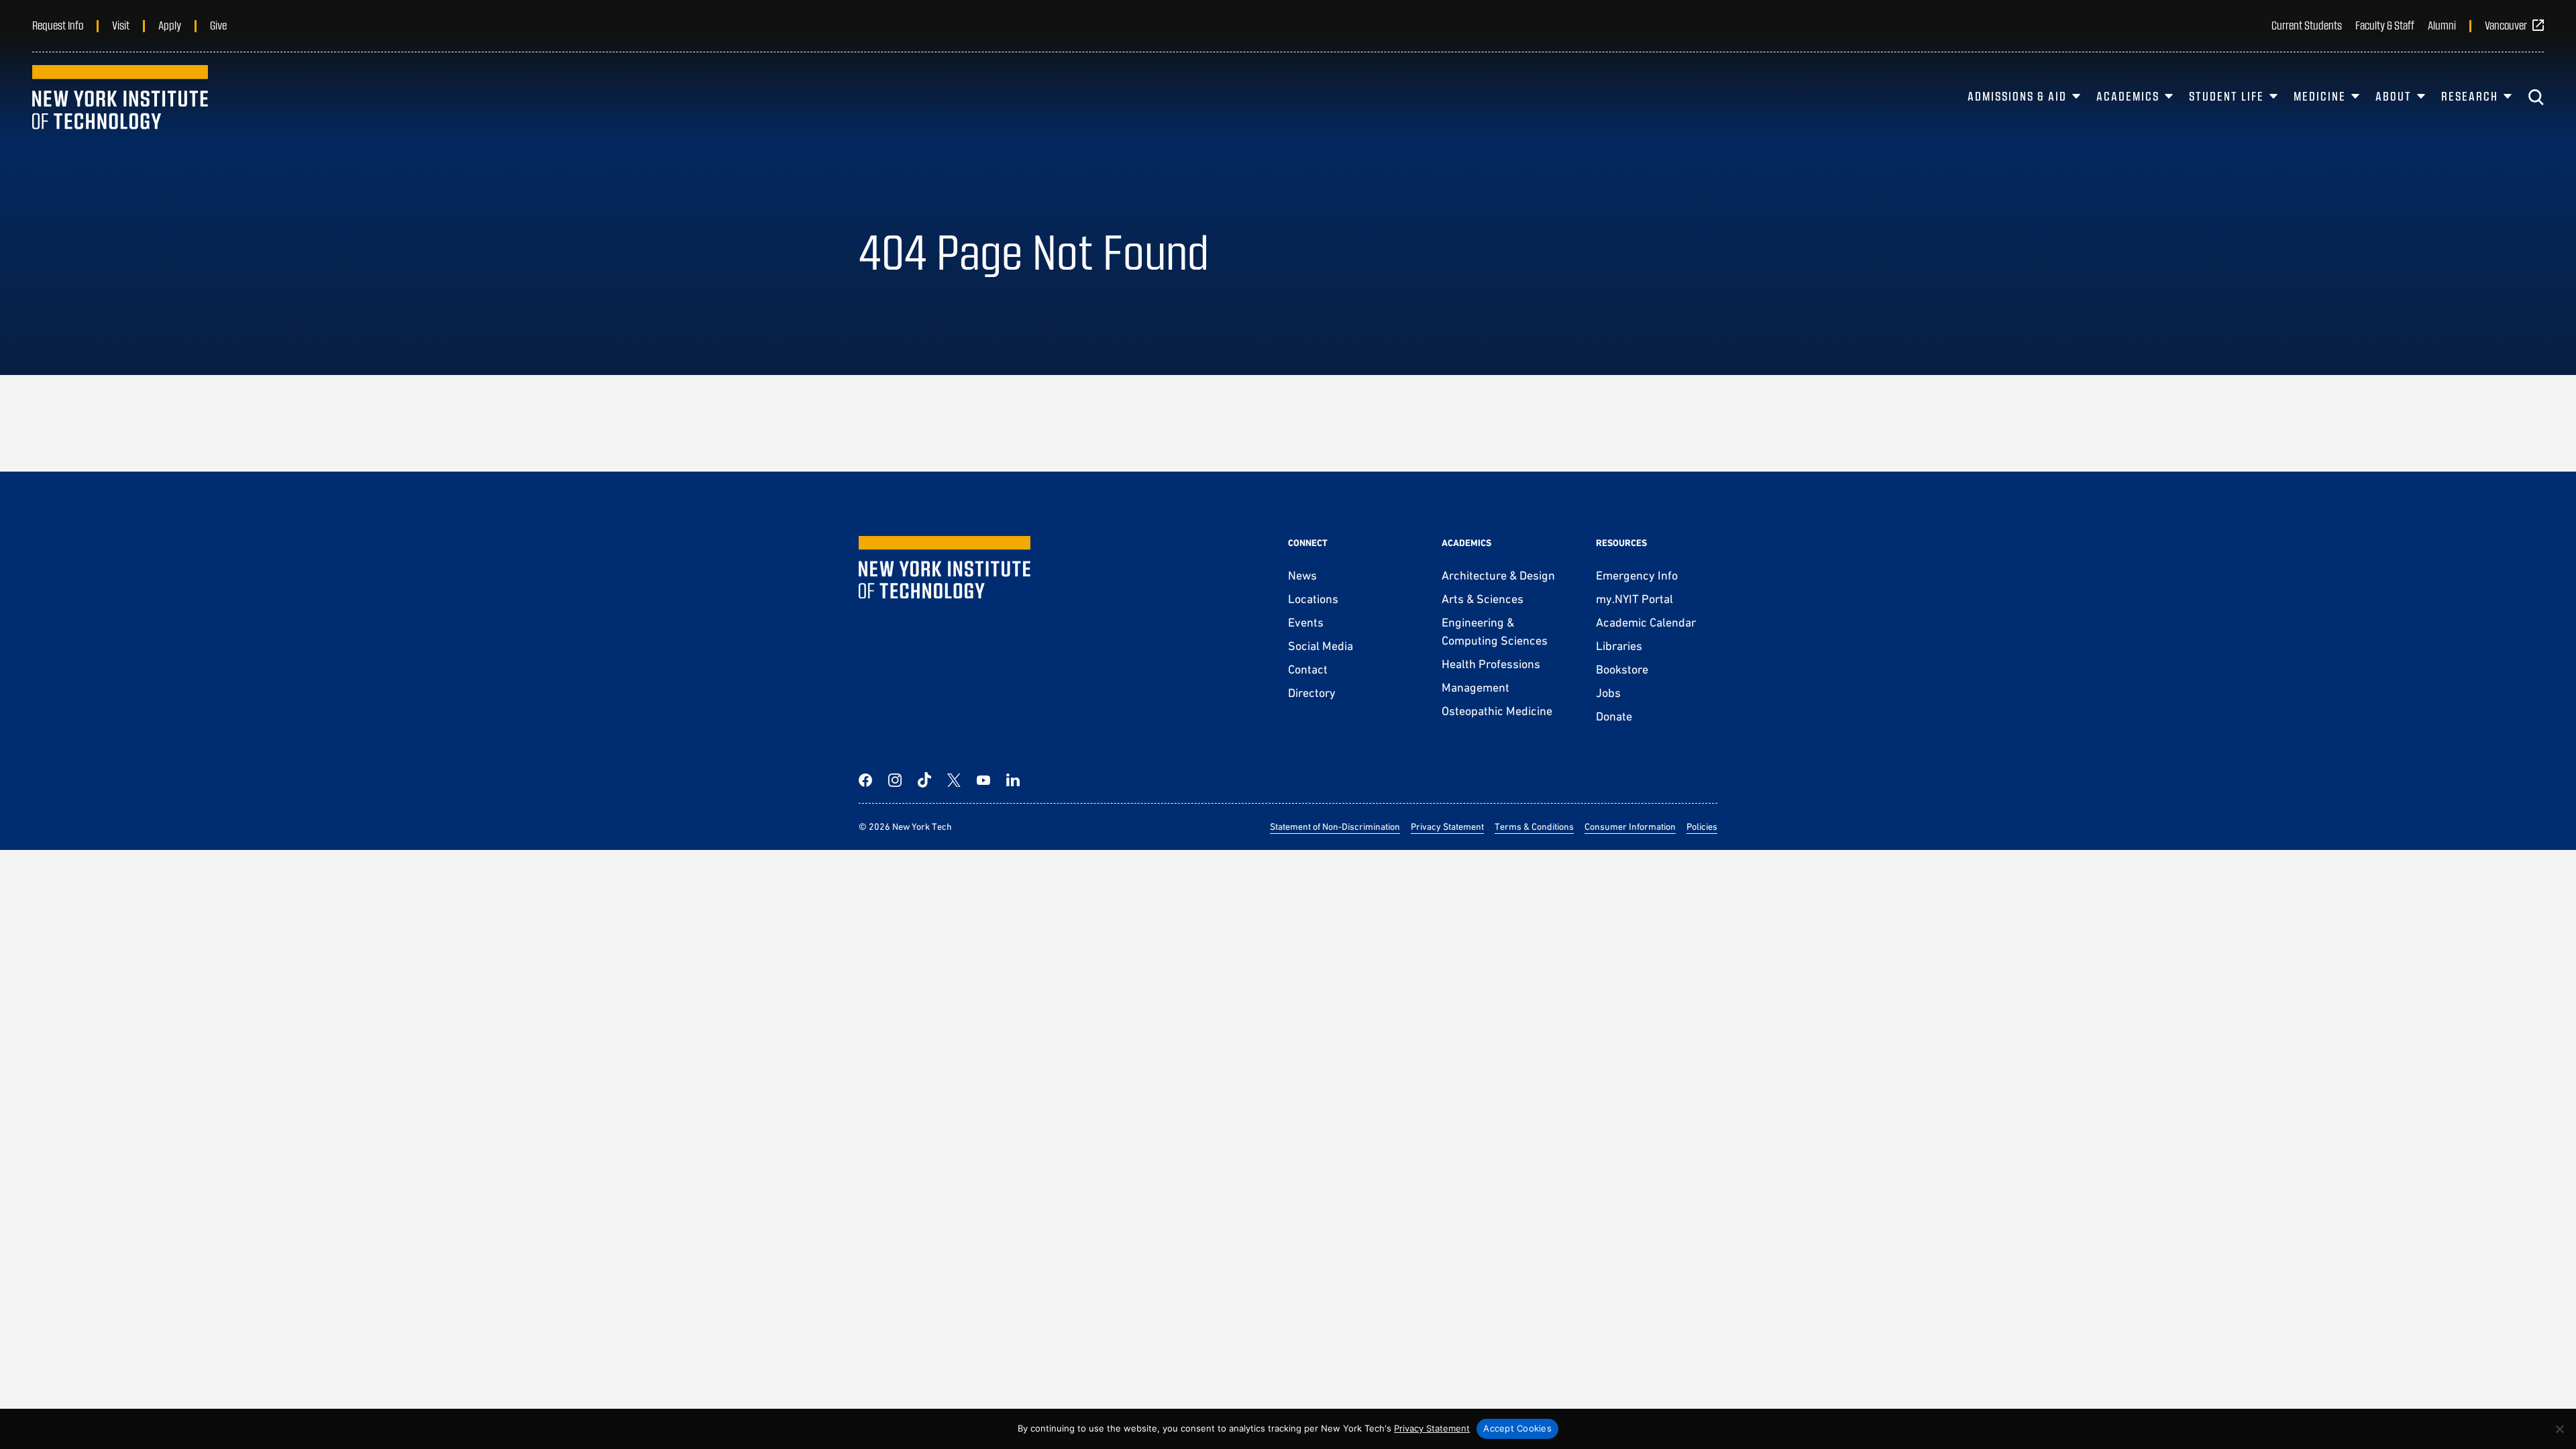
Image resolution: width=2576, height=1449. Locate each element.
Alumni (2442, 25)
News (1302, 575)
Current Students (2307, 25)
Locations (1313, 599)
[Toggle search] (2536, 97)
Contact (1308, 669)
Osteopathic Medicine (1497, 711)
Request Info (58, 25)
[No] (2559, 1429)
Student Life (2226, 96)
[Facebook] (865, 780)
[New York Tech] (120, 97)
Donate (1614, 716)
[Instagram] (895, 780)
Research (2470, 96)
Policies (1702, 826)
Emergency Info (1637, 575)
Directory (1312, 693)
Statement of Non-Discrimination (1335, 826)
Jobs (1608, 693)
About (2394, 96)
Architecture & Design (1498, 575)
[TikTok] (924, 780)
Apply (170, 25)
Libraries (1619, 646)
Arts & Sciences (1483, 599)
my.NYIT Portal (1634, 599)
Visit (121, 25)
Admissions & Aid (2017, 96)
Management (1475, 687)
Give (218, 25)
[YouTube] (983, 780)
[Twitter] (954, 780)
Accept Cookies (1517, 1428)
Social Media (1321, 646)
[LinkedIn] (1013, 780)
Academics (2128, 96)
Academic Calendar (1646, 622)
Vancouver (2506, 25)
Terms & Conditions (1534, 826)
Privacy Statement (1447, 826)
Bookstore (1622, 669)
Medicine (2320, 96)
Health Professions (1491, 664)
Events (1306, 622)
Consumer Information (1630, 826)
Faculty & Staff (2385, 25)
